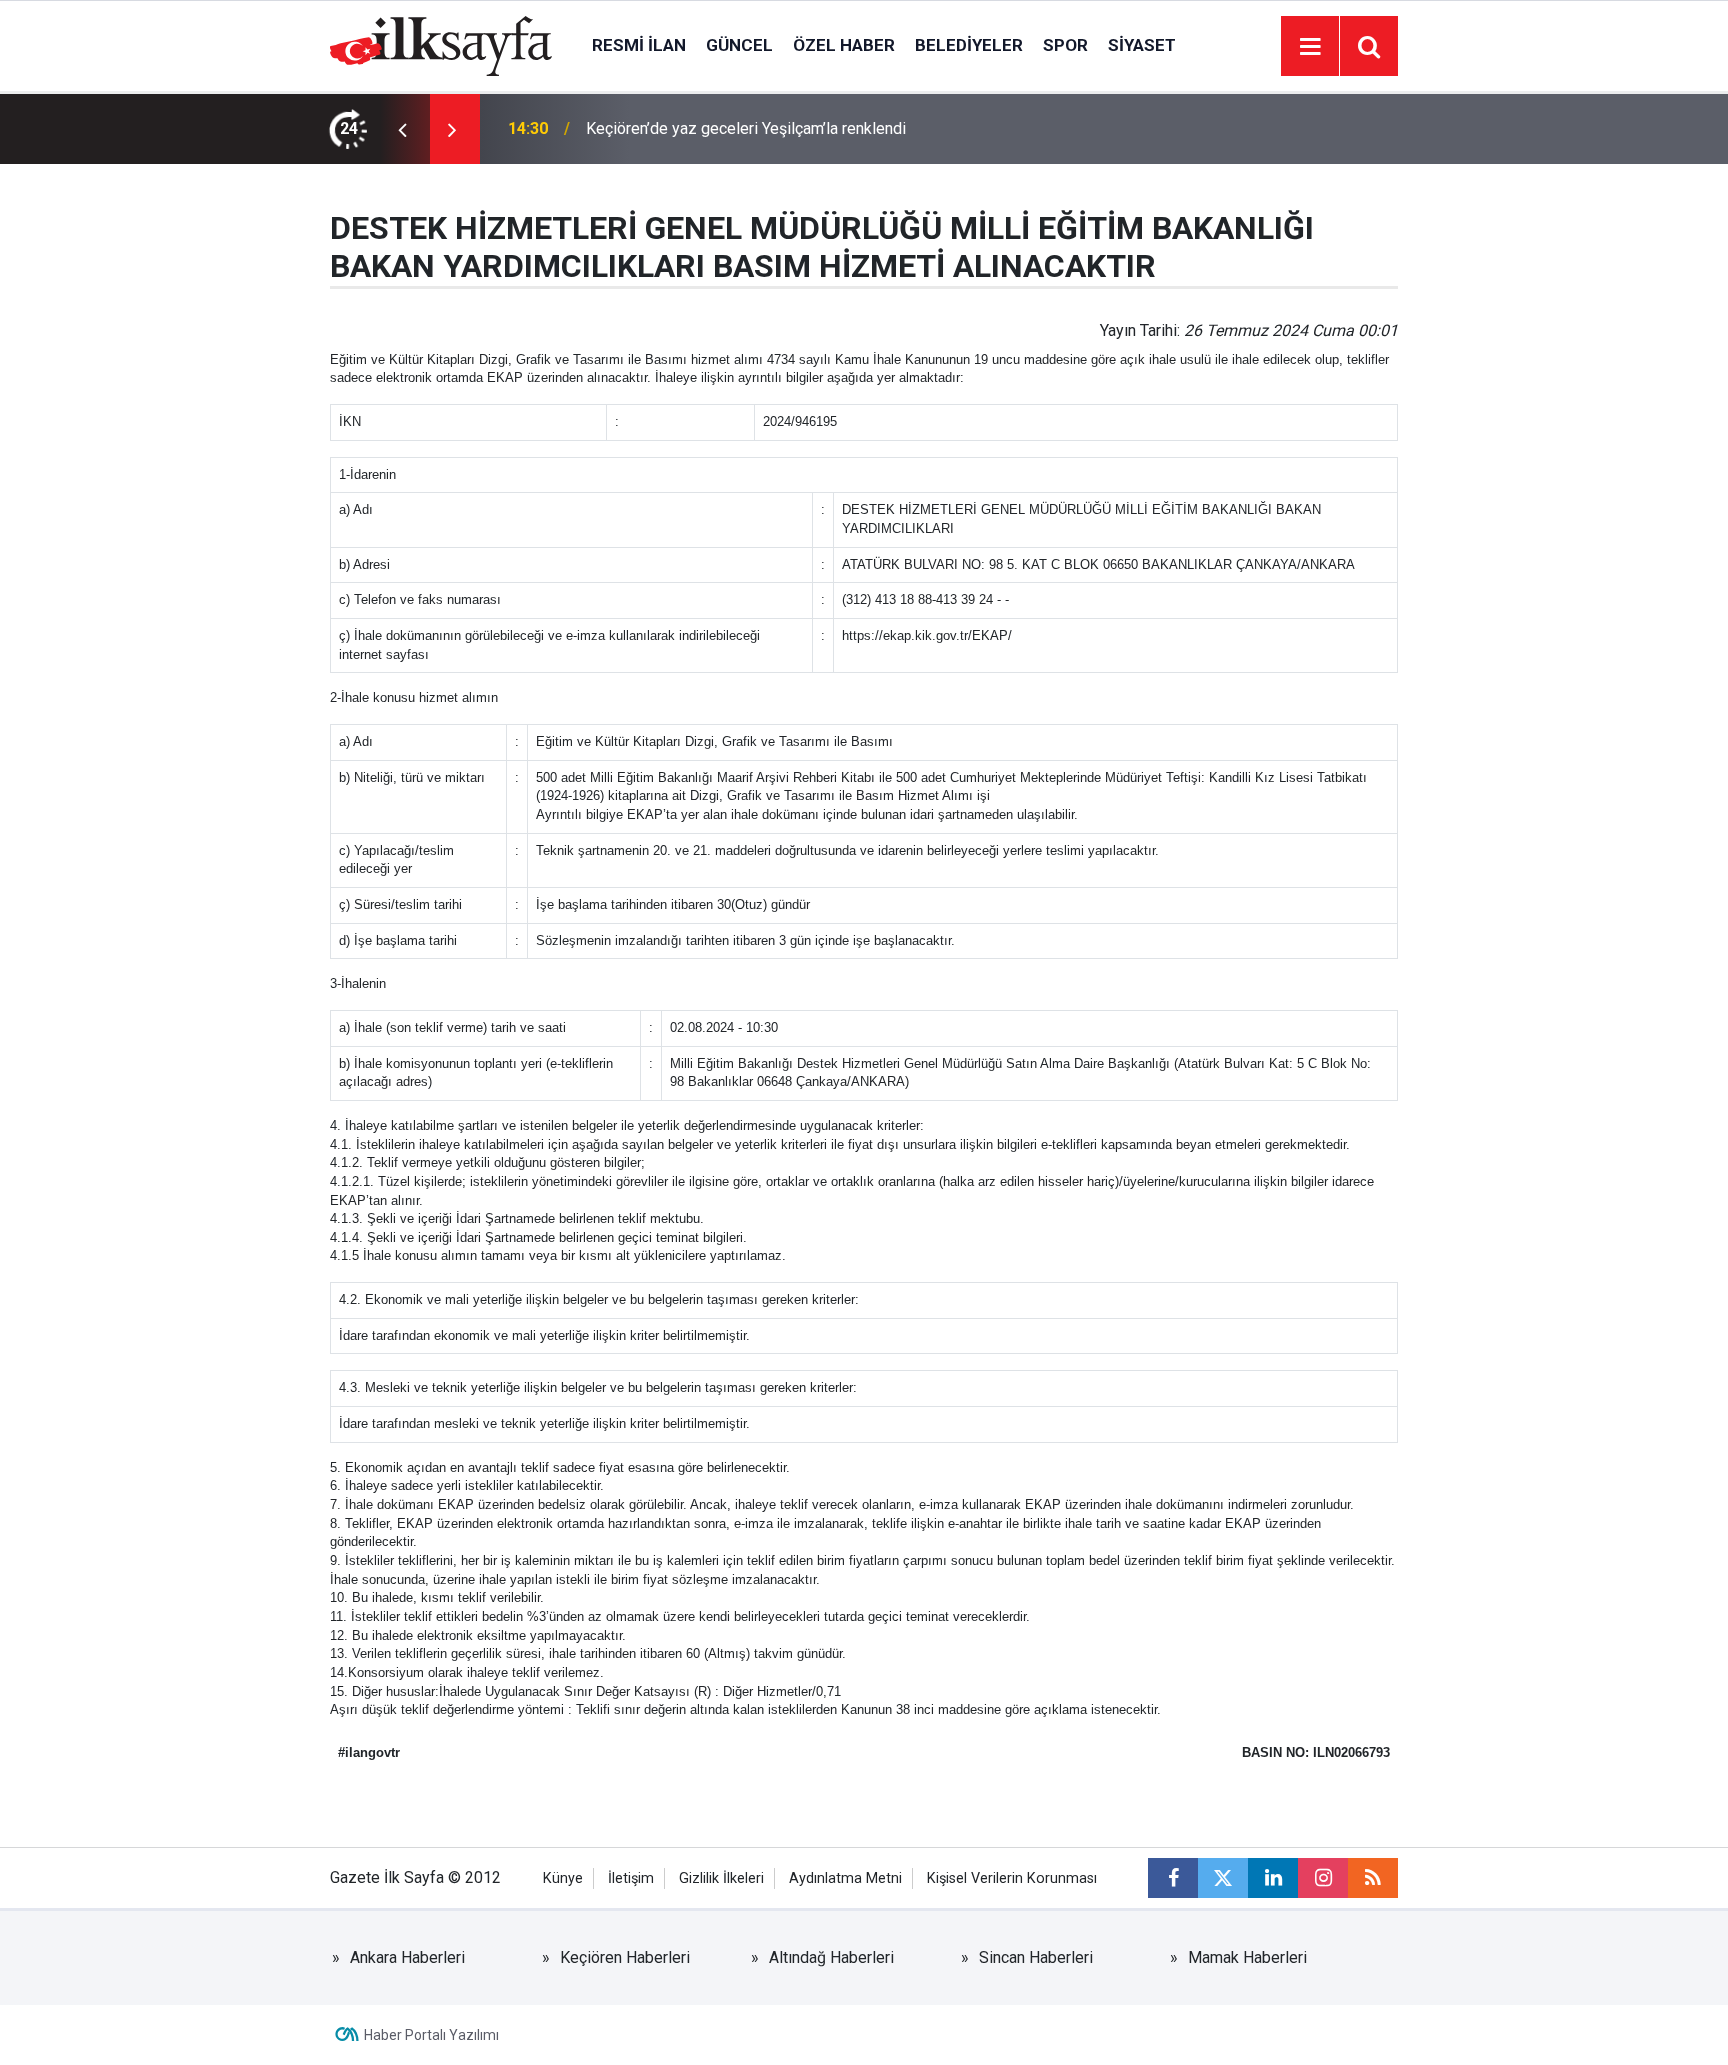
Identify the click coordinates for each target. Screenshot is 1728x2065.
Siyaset (1142, 45)
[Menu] (1310, 47)
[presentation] (402, 129)
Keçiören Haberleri (625, 1957)
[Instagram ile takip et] (1323, 1878)
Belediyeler (969, 45)
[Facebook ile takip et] (1173, 1878)
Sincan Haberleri (1036, 1957)
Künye (563, 1878)
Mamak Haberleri (1247, 1957)
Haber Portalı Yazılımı (431, 2035)
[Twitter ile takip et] (1223, 1878)
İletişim (631, 1878)
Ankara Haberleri (407, 1957)
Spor (1065, 45)
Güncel (739, 45)
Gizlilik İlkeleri (721, 1878)
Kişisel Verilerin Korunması (1012, 1878)
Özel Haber (844, 45)
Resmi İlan (639, 45)
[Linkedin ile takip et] (1273, 1878)
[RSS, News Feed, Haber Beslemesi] (1373, 1878)
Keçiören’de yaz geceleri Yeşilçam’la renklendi (746, 128)
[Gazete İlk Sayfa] (441, 44)
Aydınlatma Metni (845, 1878)
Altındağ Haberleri (831, 1957)
